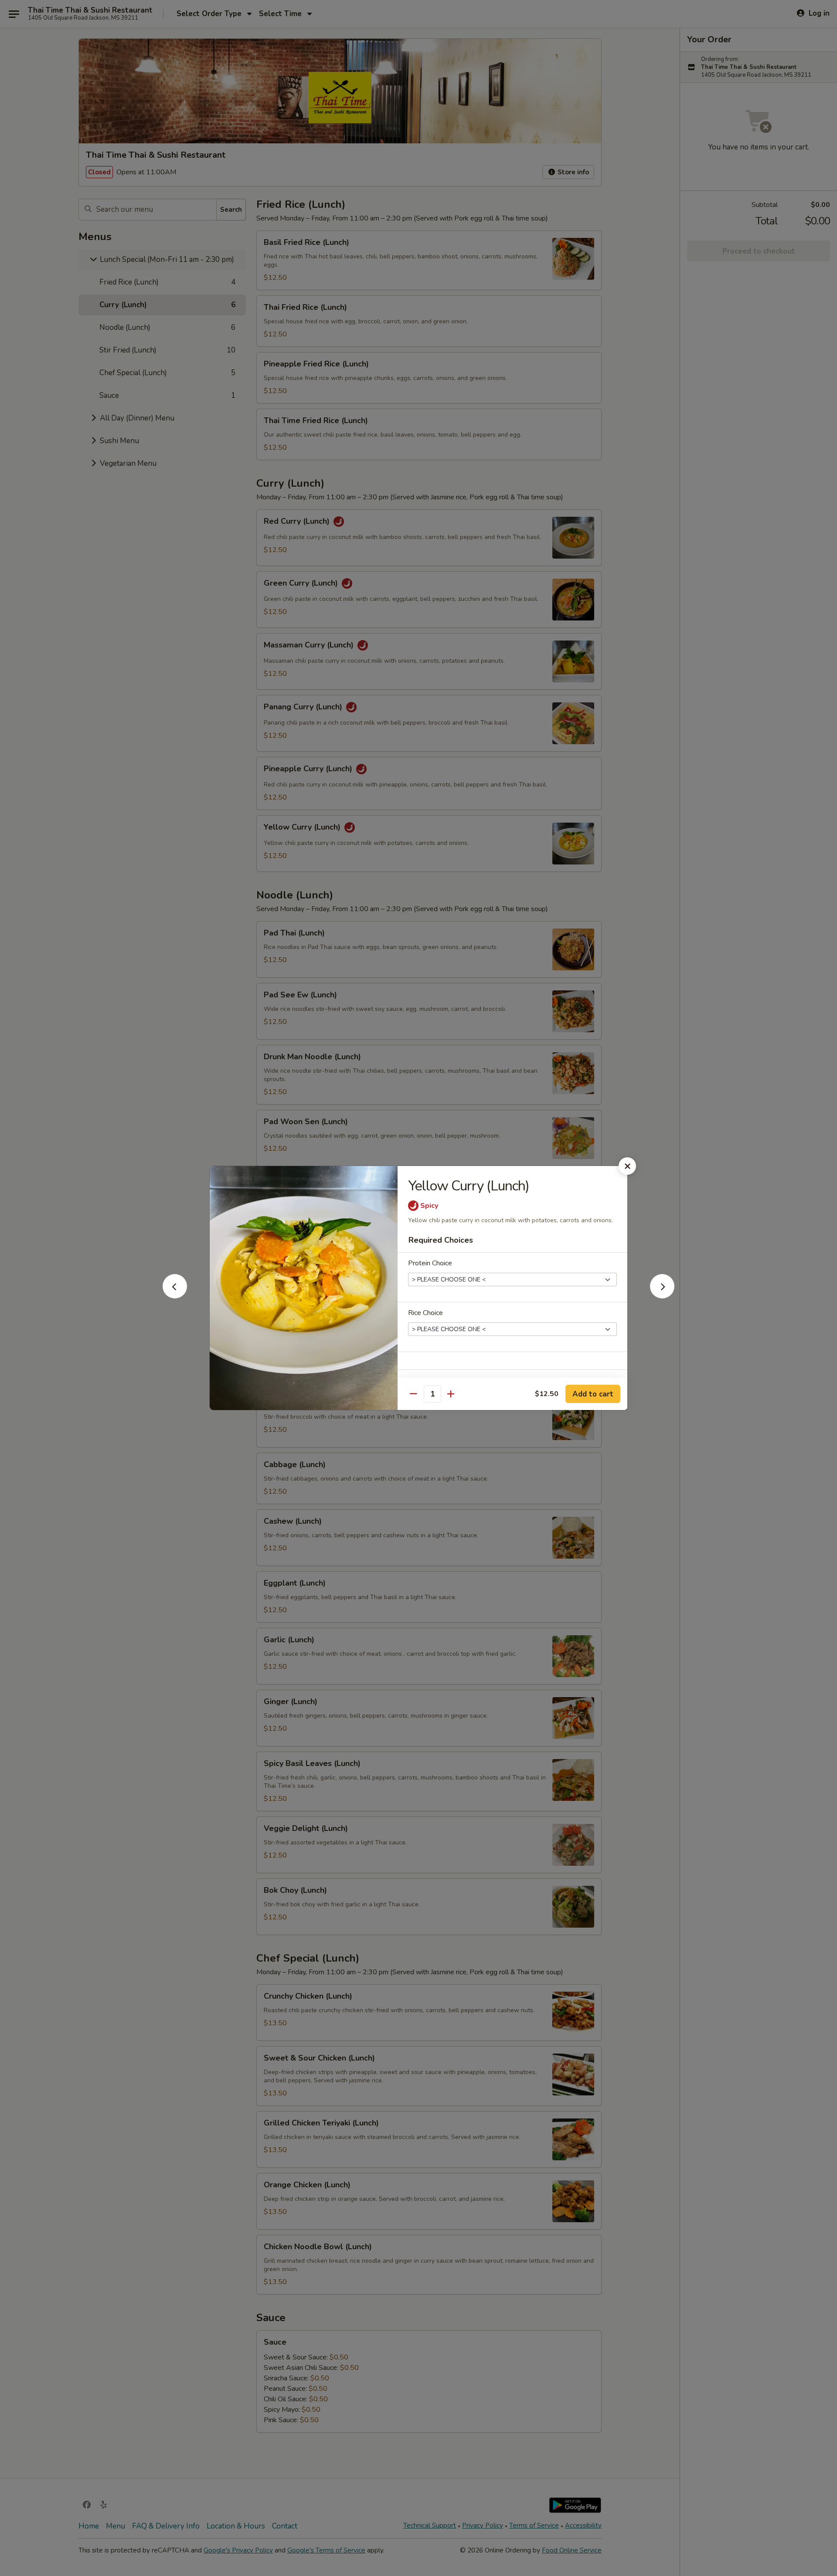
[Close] (627, 1166)
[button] (175, 1296)
